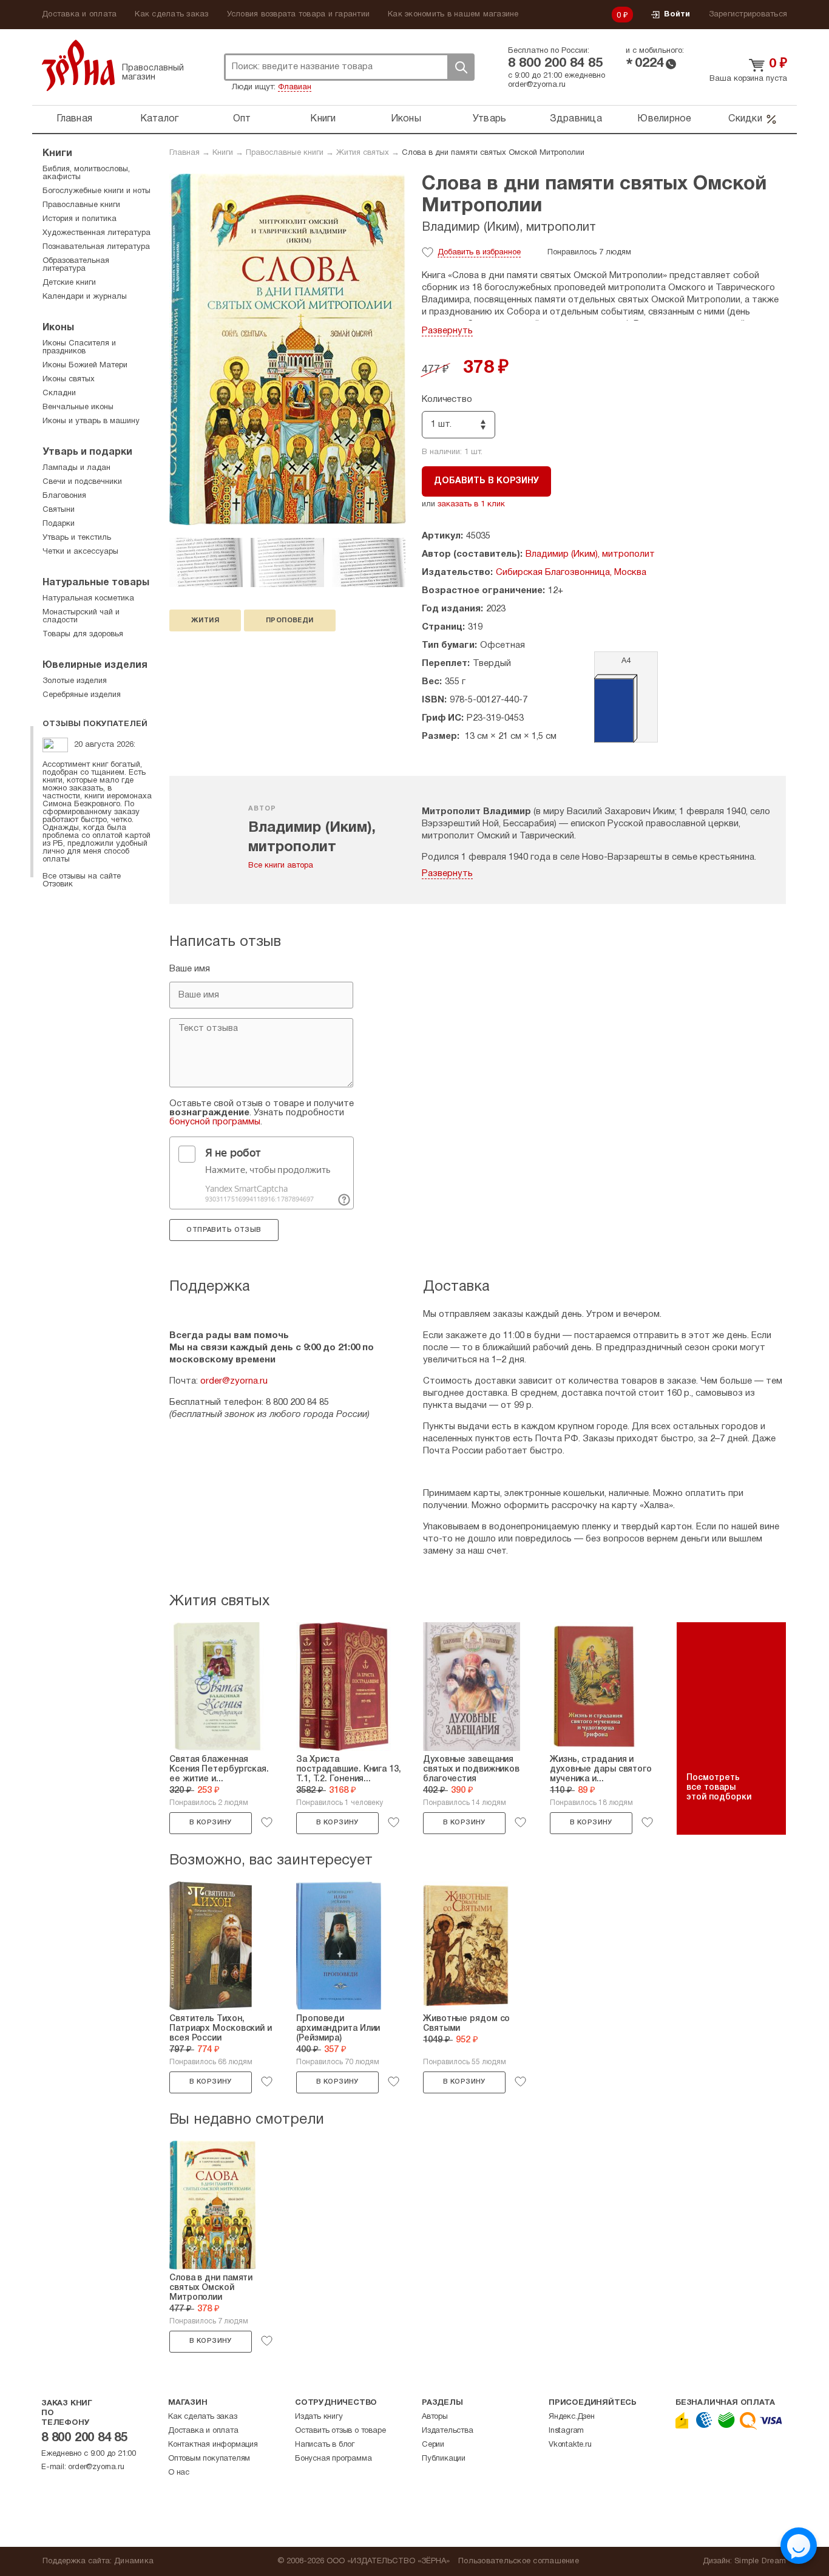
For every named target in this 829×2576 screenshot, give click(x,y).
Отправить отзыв (224, 1230)
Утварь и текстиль (77, 538)
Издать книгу (319, 2417)
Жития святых (363, 153)
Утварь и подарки (87, 452)
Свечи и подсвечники (82, 482)
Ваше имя (190, 969)
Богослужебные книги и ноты (96, 191)
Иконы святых (69, 379)
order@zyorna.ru (537, 85)
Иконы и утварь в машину (91, 421)
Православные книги (285, 153)
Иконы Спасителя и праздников (79, 348)
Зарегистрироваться (748, 15)
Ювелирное (664, 119)
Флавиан (295, 87)
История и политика (80, 219)
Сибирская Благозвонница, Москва (571, 573)
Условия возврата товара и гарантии (299, 15)
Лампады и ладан (76, 468)
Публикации (444, 2459)
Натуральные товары (96, 583)
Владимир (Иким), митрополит (509, 228)
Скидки (745, 119)
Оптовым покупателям (209, 2459)
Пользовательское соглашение (519, 2561)
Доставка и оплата (79, 15)
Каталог (160, 119)
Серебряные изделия (82, 695)
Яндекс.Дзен (572, 2417)
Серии (433, 2445)
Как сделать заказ (171, 15)
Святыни (59, 510)
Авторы (435, 2417)
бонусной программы (215, 1122)
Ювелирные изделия (95, 665)
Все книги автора (281, 866)
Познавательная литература (96, 247)
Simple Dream (760, 2561)
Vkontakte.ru (570, 2445)
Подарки (59, 524)
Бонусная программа (333, 2459)
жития (205, 620)
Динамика (134, 2561)
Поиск (461, 67)
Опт (242, 119)
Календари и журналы (85, 297)
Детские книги (69, 283)
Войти (677, 15)
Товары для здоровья (83, 634)
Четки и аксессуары (80, 552)
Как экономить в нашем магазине (453, 15)
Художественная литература (96, 233)
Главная (74, 119)
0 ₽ (623, 16)
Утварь (490, 119)
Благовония (64, 496)
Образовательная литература (76, 265)
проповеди (290, 620)
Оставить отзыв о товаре (340, 2431)
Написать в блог (325, 2445)
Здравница (576, 119)
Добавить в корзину (486, 481)
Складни (59, 393)
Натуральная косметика (88, 599)
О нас (179, 2473)
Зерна (78, 65)
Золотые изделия (75, 681)
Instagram (566, 2431)
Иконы (406, 119)
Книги (323, 119)
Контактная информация (213, 2445)
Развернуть (447, 331)
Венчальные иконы (78, 407)
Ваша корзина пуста (748, 79)
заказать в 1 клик (471, 505)
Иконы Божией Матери (85, 365)
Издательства (448, 2431)
